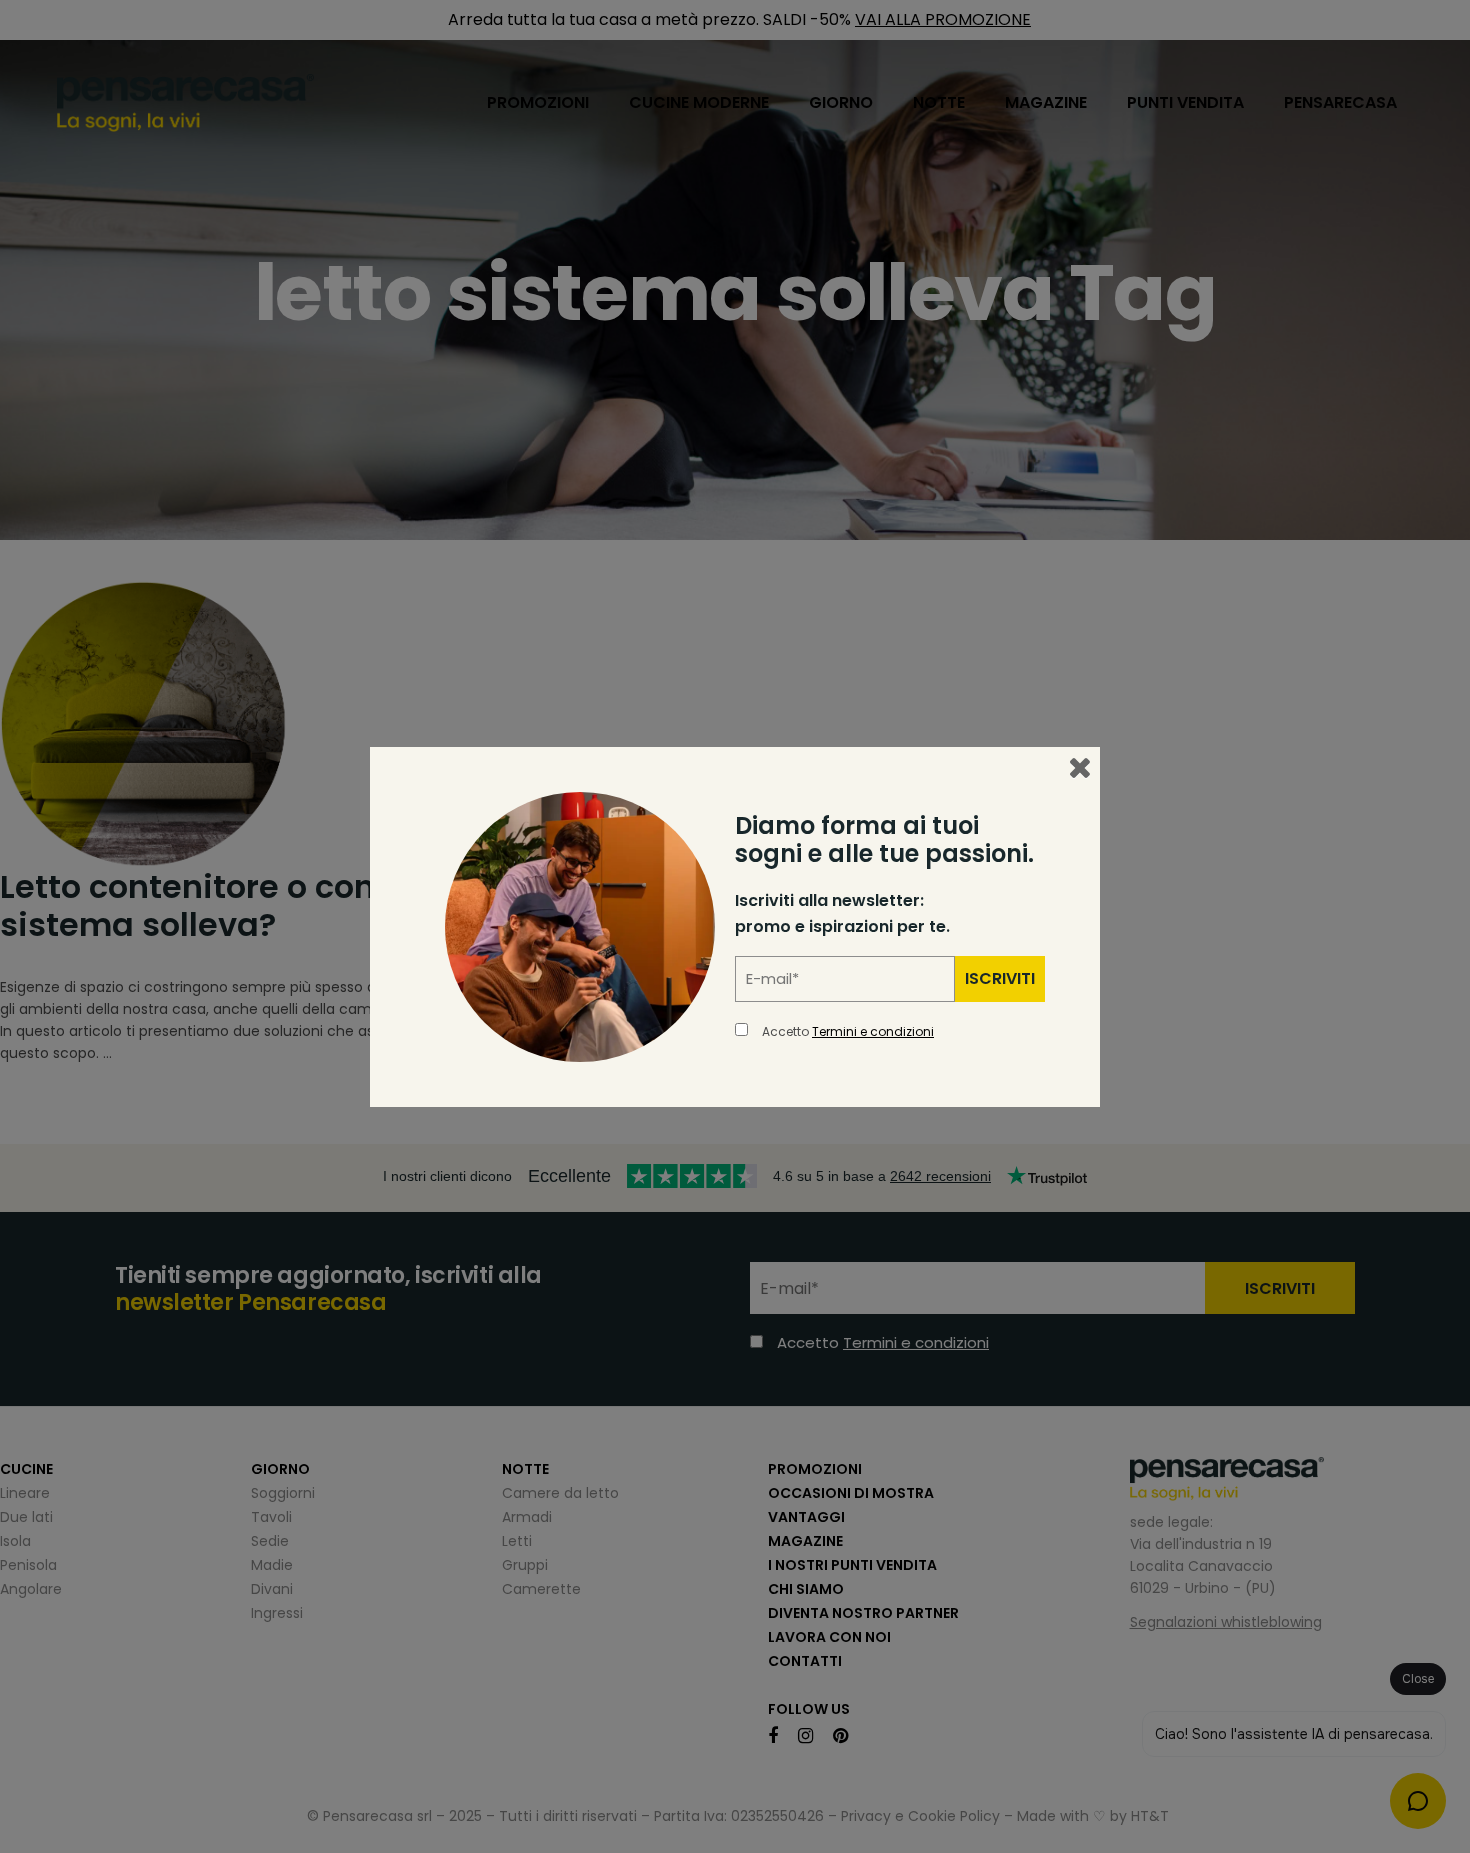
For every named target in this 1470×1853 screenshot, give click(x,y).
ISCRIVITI (1000, 978)
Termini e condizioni (873, 1031)
